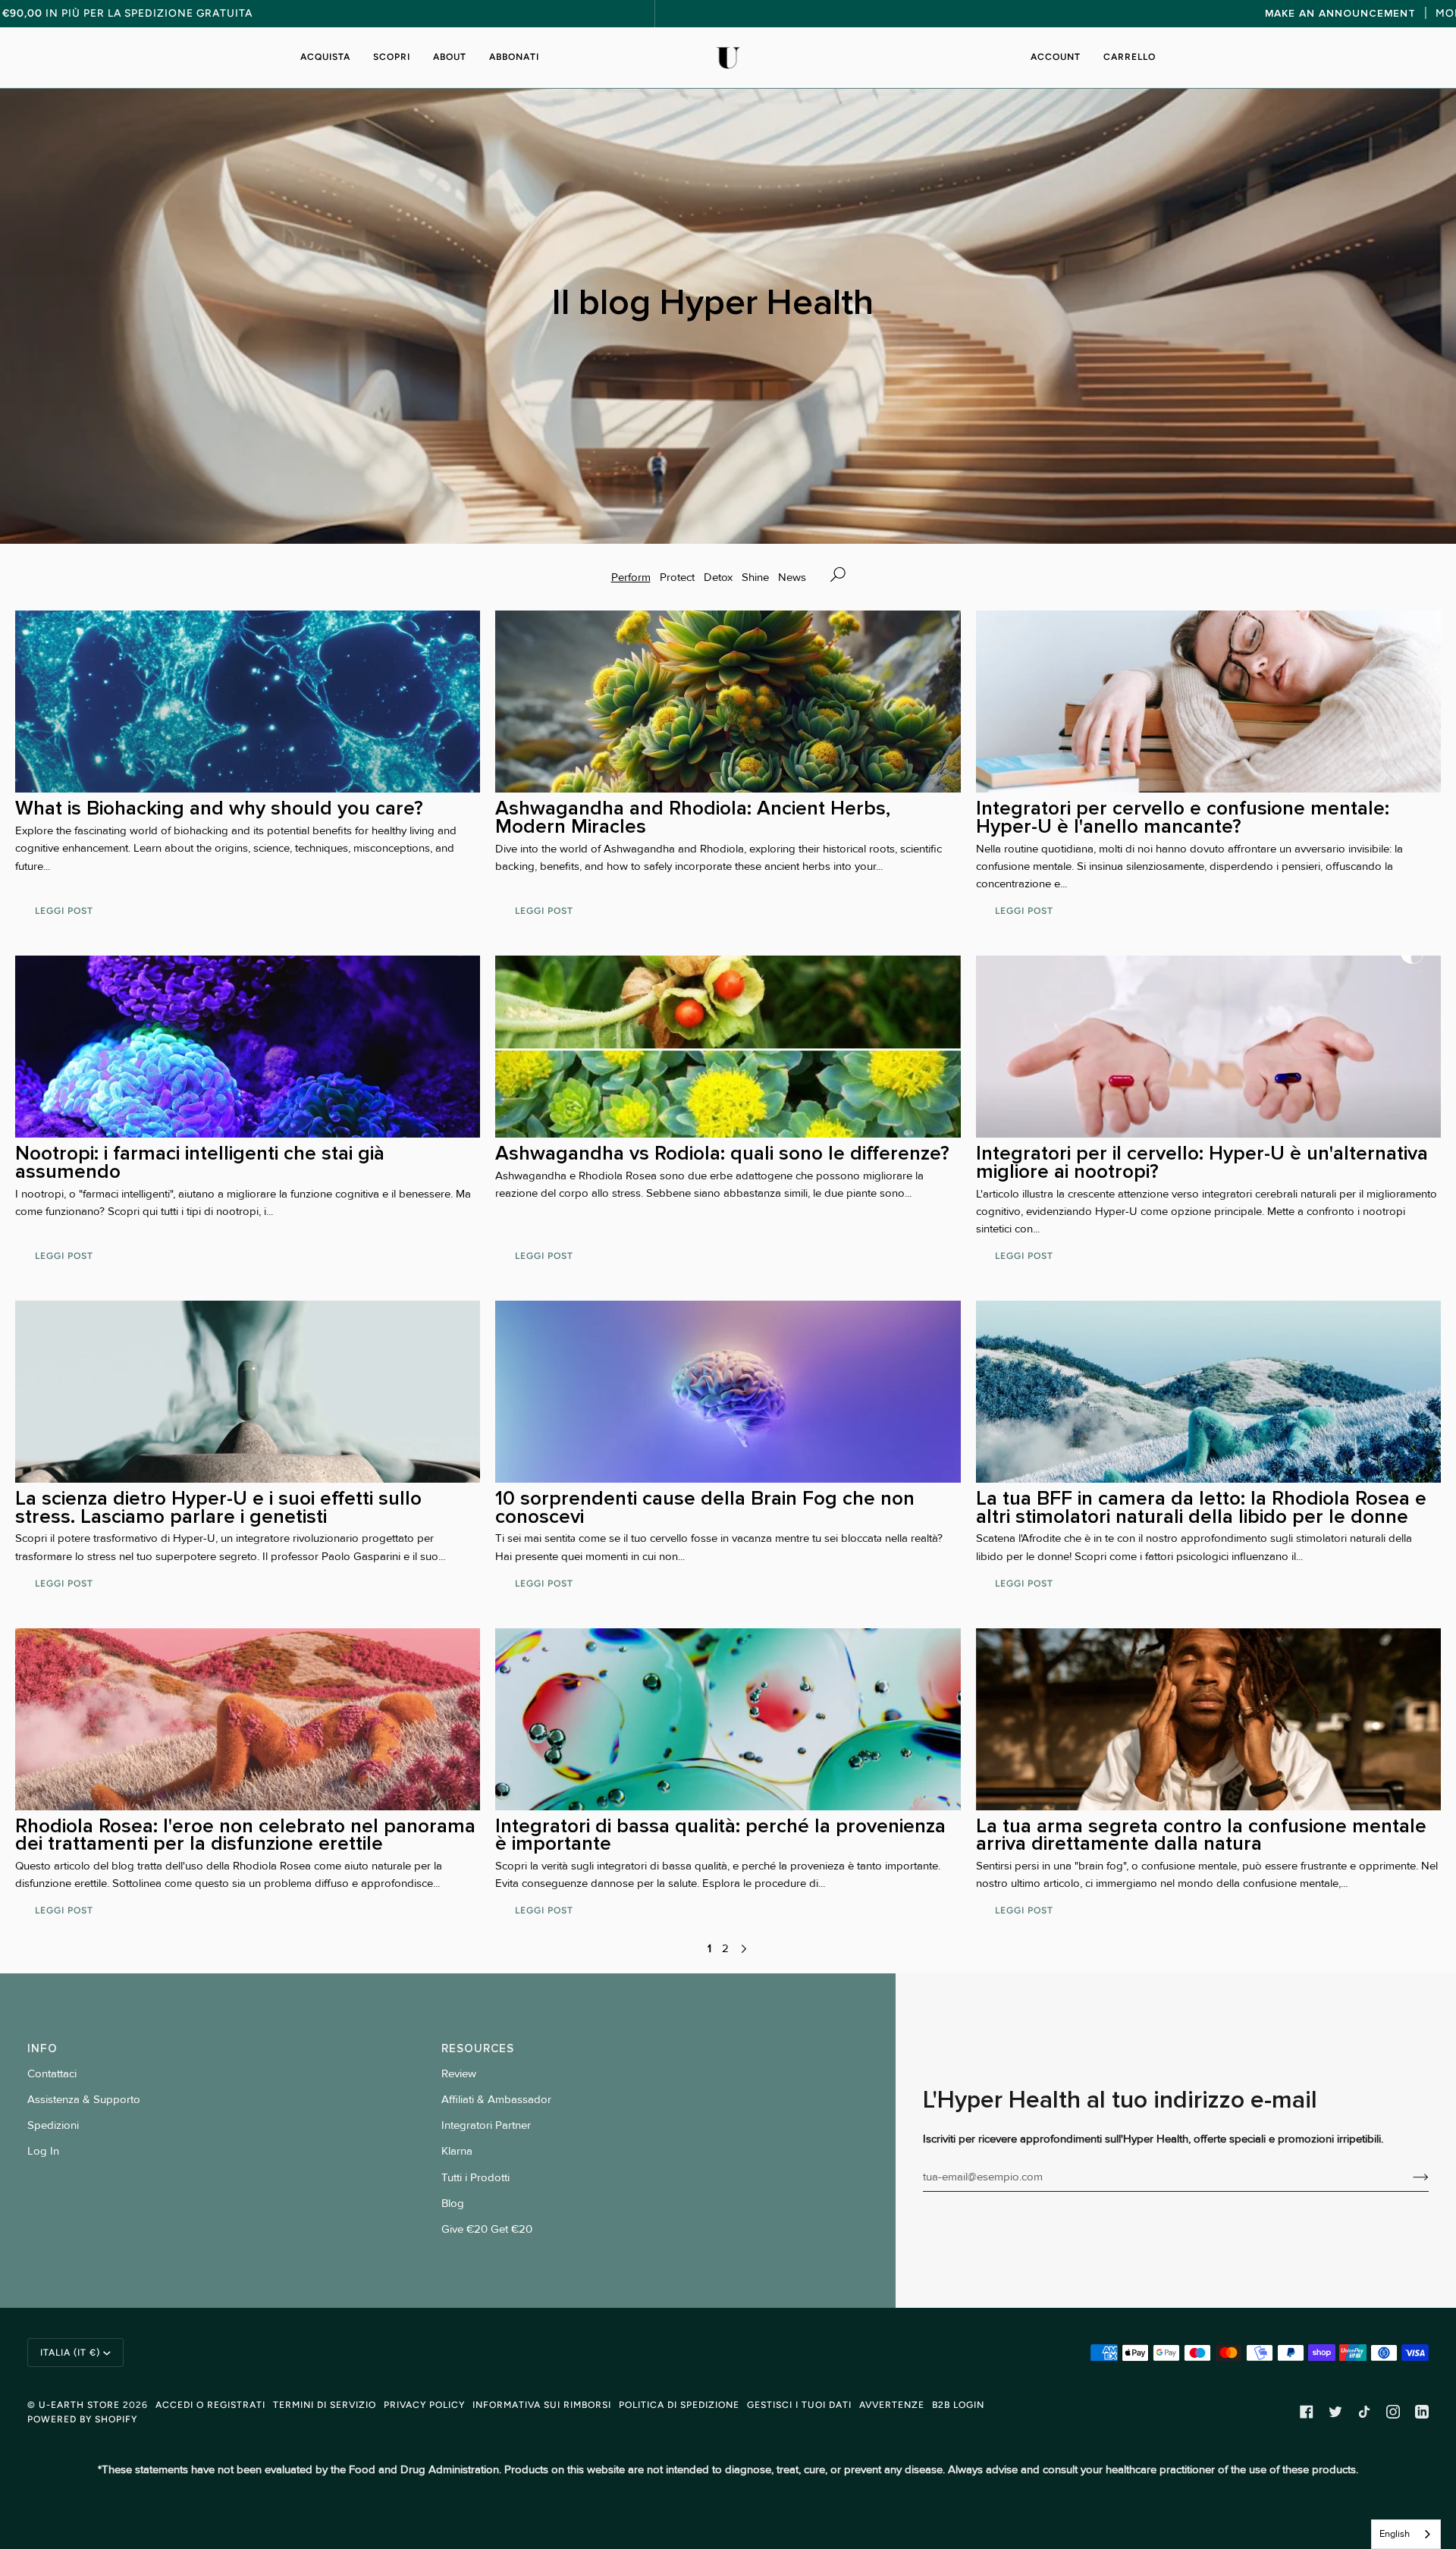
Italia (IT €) (70, 2352)
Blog (453, 2204)
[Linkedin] (1422, 2412)
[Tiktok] (1364, 2412)
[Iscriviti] (1409, 2177)
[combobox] (1406, 2534)
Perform (631, 578)
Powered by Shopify (82, 2419)
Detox (718, 578)
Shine (755, 578)
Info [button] (42, 2048)
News (792, 578)
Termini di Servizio (325, 2405)
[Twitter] (1335, 2412)
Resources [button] (478, 2048)
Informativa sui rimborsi (542, 2405)
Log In (43, 2151)
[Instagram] (1393, 2412)
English (1395, 2534)
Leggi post (64, 910)
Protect (677, 578)
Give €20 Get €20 (487, 2229)
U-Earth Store (79, 2405)
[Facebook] (1307, 2412)
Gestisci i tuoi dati (799, 2405)
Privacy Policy (424, 2405)
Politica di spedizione (679, 2405)
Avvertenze (892, 2405)
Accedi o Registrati (210, 2405)
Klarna (457, 2151)
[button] (331, 58)
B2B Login (958, 2405)
